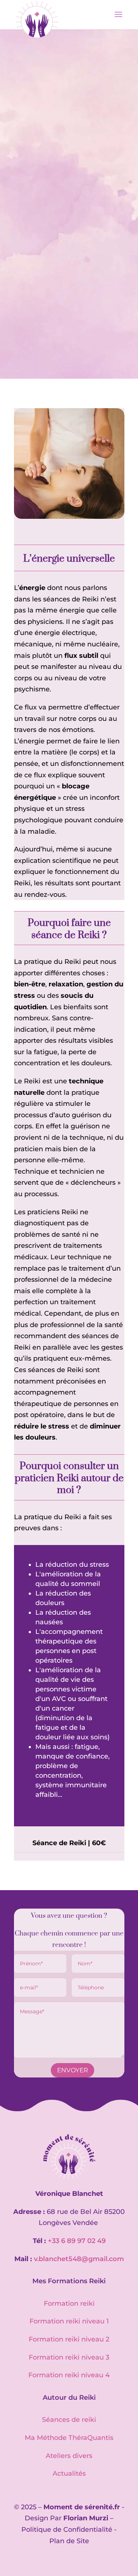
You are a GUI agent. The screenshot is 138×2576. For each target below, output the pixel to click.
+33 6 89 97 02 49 (77, 2241)
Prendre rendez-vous (69, 273)
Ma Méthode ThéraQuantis (69, 2438)
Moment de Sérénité (48, 121)
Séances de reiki (69, 2420)
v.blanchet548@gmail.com (79, 2259)
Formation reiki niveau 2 (69, 2339)
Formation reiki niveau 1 (69, 2321)
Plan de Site (69, 2541)
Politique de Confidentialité (67, 2530)
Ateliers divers (69, 2456)
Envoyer (72, 2070)
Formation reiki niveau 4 (69, 2375)
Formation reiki (69, 2304)
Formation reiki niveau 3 (69, 2357)
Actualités (69, 2473)
